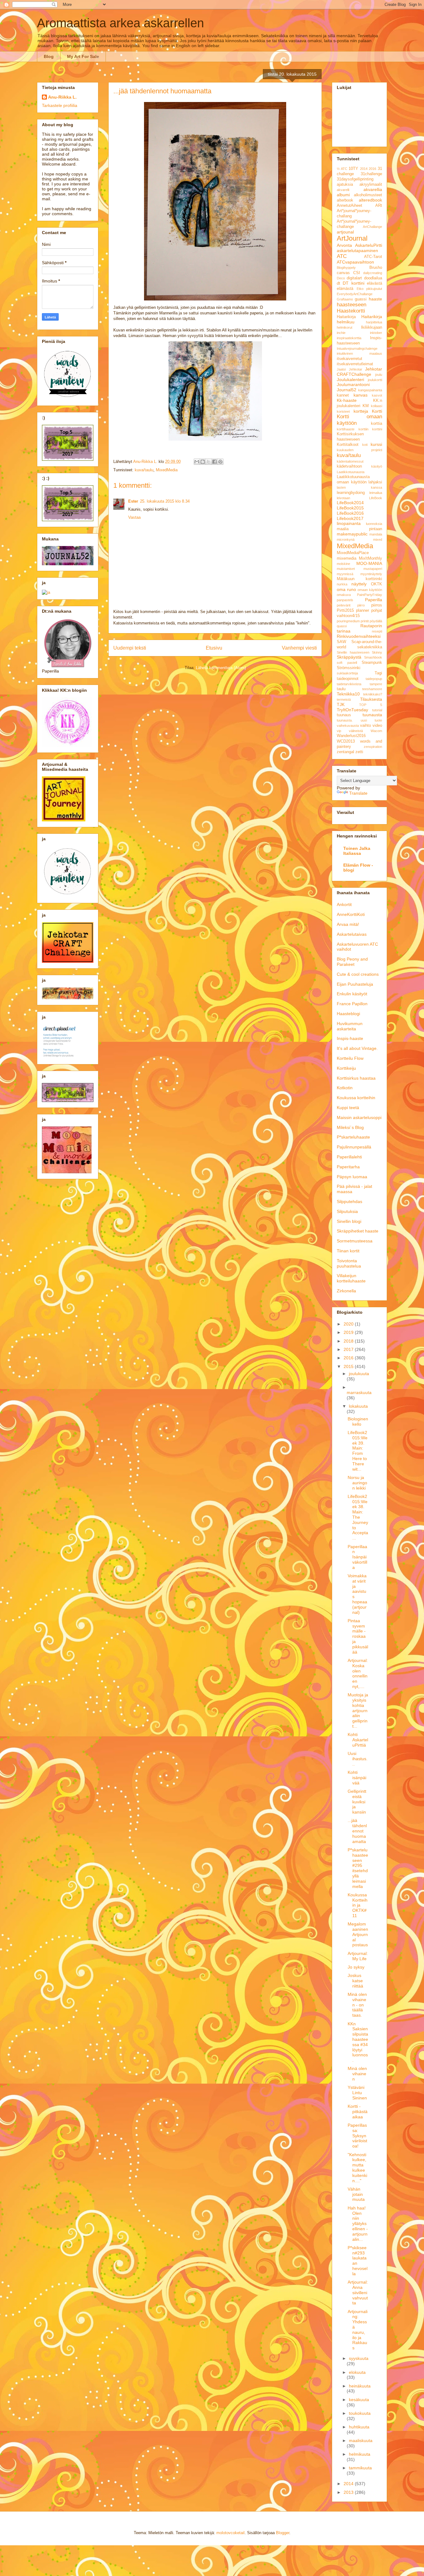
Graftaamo (345, 299)
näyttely (359, 584)
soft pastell (347, 663)
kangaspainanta (370, 390)
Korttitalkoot (348, 445)
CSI (357, 273)
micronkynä (346, 540)
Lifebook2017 (350, 518)
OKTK (377, 584)
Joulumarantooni (353, 384)
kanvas (361, 395)
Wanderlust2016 (351, 736)
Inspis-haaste (350, 1038)
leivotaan (343, 498)
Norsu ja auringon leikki (357, 1483)
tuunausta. (345, 720)
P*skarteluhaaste (353, 1137)
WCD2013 (346, 741)
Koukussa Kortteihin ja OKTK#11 (358, 1905)
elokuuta (357, 2372)
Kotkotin (345, 1088)
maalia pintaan (359, 529)
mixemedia (347, 558)
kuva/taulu (144, 470)
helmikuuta (360, 2454)
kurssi (376, 444)
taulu (341, 689)
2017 (349, 1349)
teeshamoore (372, 689)
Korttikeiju (346, 1068)
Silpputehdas (350, 1201)
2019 (349, 1332)
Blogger (283, 2533)
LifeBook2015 (350, 508)
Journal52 (347, 390)
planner (363, 611)
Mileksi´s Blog (350, 1127)
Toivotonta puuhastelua (349, 1263)
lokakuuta (358, 1406)
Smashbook (373, 657)
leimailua (376, 493)
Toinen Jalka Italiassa (357, 851)
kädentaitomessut (350, 461)
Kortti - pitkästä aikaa (358, 2112)
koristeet (343, 411)
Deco (341, 278)
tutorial (377, 710)
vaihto (365, 726)
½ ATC (342, 169)
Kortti (377, 411)
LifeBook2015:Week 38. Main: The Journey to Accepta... (358, 1517)
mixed (378, 540)
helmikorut (345, 327)
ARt (379, 206)
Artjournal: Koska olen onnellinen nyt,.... (358, 1673)
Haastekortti (351, 311)
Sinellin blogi (349, 1221)
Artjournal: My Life (358, 1956)
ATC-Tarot (373, 257)
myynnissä (345, 574)
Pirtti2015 (345, 611)
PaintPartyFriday (370, 595)
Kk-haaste (347, 400)
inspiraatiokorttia (349, 338)
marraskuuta (359, 1392)
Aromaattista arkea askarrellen (120, 23)
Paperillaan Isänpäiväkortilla (357, 1557)
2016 (372, 169)
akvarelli (343, 190)
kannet (343, 395)
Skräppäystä (349, 657)
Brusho (376, 268)
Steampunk (372, 663)
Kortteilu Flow (350, 1058)
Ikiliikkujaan (372, 327)
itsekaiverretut (350, 359)
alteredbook (370, 200)
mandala (376, 534)
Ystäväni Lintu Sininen (357, 2093)
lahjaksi (375, 482)
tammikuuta (360, 2468)
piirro (361, 605)
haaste (375, 299)
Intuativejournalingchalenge (357, 349)
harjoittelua (374, 322)
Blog (49, 56)
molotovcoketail (230, 2533)
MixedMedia (167, 470)
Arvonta (344, 245)
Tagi (378, 673)
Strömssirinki (349, 668)
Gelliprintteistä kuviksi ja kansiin (357, 1802)
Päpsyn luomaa (352, 1177)
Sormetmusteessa (355, 1241)
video (377, 726)
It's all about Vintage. (357, 1048)
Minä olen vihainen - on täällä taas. (357, 2005)
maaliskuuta (361, 2441)
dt (338, 283)
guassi (361, 299)
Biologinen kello (358, 1421)
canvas (343, 273)
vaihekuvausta (348, 726)
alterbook (345, 200)
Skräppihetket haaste (358, 1231)
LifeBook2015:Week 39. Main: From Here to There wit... (358, 1451)
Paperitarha (348, 1167)
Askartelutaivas (352, 934)
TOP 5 (371, 705)
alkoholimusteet (368, 195)
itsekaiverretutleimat (355, 364)
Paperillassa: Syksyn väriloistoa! (357, 2136)
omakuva (344, 595)
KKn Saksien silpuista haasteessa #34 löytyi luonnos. (358, 2042)
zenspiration (373, 747)
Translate (358, 793)
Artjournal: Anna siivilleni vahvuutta (358, 2292)
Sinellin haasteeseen (353, 652)
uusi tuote (372, 720)
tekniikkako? (373, 694)
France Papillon (352, 1004)
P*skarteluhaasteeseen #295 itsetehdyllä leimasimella (358, 1868)
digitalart (354, 278)
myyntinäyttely (371, 574)
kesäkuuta (359, 2400)
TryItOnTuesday (352, 710)
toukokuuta (360, 2413)
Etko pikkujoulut (370, 289)
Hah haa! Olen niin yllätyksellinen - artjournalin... (358, 2224)
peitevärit (344, 605)
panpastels (345, 600)
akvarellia (373, 189)
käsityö (377, 466)
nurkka (342, 584)
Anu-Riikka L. (62, 97)
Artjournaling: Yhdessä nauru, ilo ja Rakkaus (358, 2330)
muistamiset (346, 569)
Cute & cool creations (358, 974)
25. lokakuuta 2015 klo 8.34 (165, 501)
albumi (343, 195)
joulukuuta (359, 1374)
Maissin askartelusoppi (359, 1117)
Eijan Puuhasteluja (355, 984)
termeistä (344, 700)
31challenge (371, 174)
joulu (379, 375)
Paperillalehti (349, 1157)
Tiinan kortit (348, 1251)
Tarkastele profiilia (60, 105)
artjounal (345, 232)
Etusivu (214, 648)
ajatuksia (345, 184)
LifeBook (376, 498)
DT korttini (353, 283)
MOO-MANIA (369, 563)
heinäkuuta (360, 2386)
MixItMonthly (370, 558)
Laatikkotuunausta (351, 472)
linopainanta (349, 523)
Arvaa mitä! (348, 924)
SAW (341, 642)
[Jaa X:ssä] (209, 462)
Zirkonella (346, 1291)
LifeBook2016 (350, 513)
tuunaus (344, 715)
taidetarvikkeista (349, 684)
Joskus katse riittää (355, 1981)
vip (339, 731)
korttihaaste (346, 429)
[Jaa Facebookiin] (214, 462)
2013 (349, 2492)
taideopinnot (348, 679)
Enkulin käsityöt (352, 994)
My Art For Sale (83, 56)
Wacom (376, 731)
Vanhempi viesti (299, 648)
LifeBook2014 (350, 503)
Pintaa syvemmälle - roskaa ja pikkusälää (358, 1636)
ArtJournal (352, 238)
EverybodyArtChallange (355, 294)
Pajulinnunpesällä (354, 1147)
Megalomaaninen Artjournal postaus (358, 1934)
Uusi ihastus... (358, 1759)
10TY (353, 169)
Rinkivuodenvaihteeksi (359, 636)
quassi (342, 626)
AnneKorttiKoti (351, 914)
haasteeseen (352, 305)
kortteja (361, 411)
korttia (377, 424)
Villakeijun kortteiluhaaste (351, 1278)
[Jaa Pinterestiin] (220, 462)
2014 (364, 169)
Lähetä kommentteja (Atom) (221, 668)
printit (365, 621)
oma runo (346, 589)
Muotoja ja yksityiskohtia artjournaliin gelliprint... (358, 1710)
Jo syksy (356, 1967)
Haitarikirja (346, 317)
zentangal (345, 752)
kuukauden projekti (359, 450)
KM (366, 406)
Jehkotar (356, 369)
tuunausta (372, 715)
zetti (359, 752)
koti (365, 445)
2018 (349, 1341)
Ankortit (344, 904)
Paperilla (374, 600)
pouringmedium (348, 621)
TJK (341, 704)
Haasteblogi (348, 1014)
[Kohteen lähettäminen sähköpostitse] (197, 462)
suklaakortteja (347, 673)
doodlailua (373, 278)
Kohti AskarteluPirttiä (358, 1740)
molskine (343, 564)
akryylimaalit (371, 184)
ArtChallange (372, 227)
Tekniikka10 (348, 694)
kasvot (377, 395)
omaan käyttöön (370, 590)
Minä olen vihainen (357, 2074)
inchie (341, 333)
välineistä (356, 731)
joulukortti (375, 380)
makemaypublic (352, 534)
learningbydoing (351, 493)
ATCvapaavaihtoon (355, 262)
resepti (377, 631)
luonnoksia (374, 524)
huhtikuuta (359, 2427)
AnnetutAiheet (350, 206)
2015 (349, 1366)
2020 (349, 1324)
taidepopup (374, 679)
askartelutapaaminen (357, 251)
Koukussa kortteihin (356, 1098)
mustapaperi (373, 569)
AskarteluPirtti (369, 245)
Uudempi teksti (130, 648)
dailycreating (373, 273)
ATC (342, 256)
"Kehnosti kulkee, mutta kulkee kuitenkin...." (357, 2168)
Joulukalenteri (350, 380)
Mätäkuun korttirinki (359, 579)
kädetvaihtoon (349, 466)
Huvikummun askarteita (350, 1026)
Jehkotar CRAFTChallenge (359, 372)
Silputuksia (347, 1211)
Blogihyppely (346, 268)
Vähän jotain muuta (356, 2194)
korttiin (363, 429)
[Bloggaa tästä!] (203, 462)
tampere (376, 684)
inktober (376, 333)
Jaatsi (341, 369)
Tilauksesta (371, 699)
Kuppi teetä (348, 1108)
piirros (377, 605)
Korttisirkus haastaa (356, 1078)
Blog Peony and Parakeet (352, 962)
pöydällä (376, 621)
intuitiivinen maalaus (359, 353)
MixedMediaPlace (353, 553)
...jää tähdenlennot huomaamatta (357, 1831)
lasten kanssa (359, 487)
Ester (133, 501)
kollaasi (377, 406)
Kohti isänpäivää (357, 1778)
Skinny (377, 652)
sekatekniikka (370, 647)
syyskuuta (359, 2358)
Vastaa (134, 517)
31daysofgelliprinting (355, 179)
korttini (377, 429)
